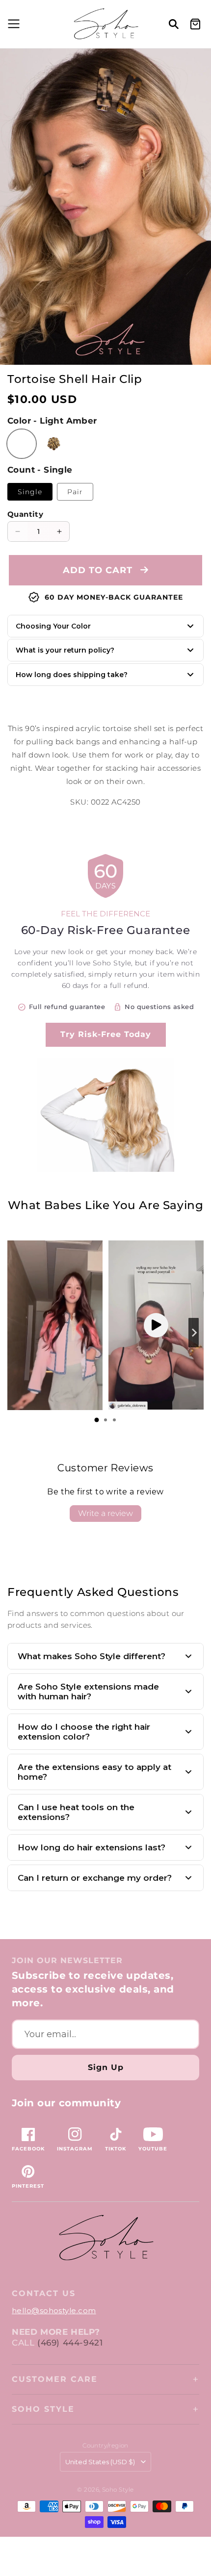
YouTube (153, 2149)
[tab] (97, 1420)
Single (30, 492)
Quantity (25, 514)
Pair (75, 492)
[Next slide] (194, 1333)
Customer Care (55, 2379)
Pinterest (28, 2186)
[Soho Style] (105, 2238)
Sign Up (106, 2067)
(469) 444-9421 (70, 2343)
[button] (12, 24)
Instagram (75, 2149)
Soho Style (43, 2409)
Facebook (28, 2149)
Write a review (105, 1513)
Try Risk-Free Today (106, 1034)
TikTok (116, 2149)
